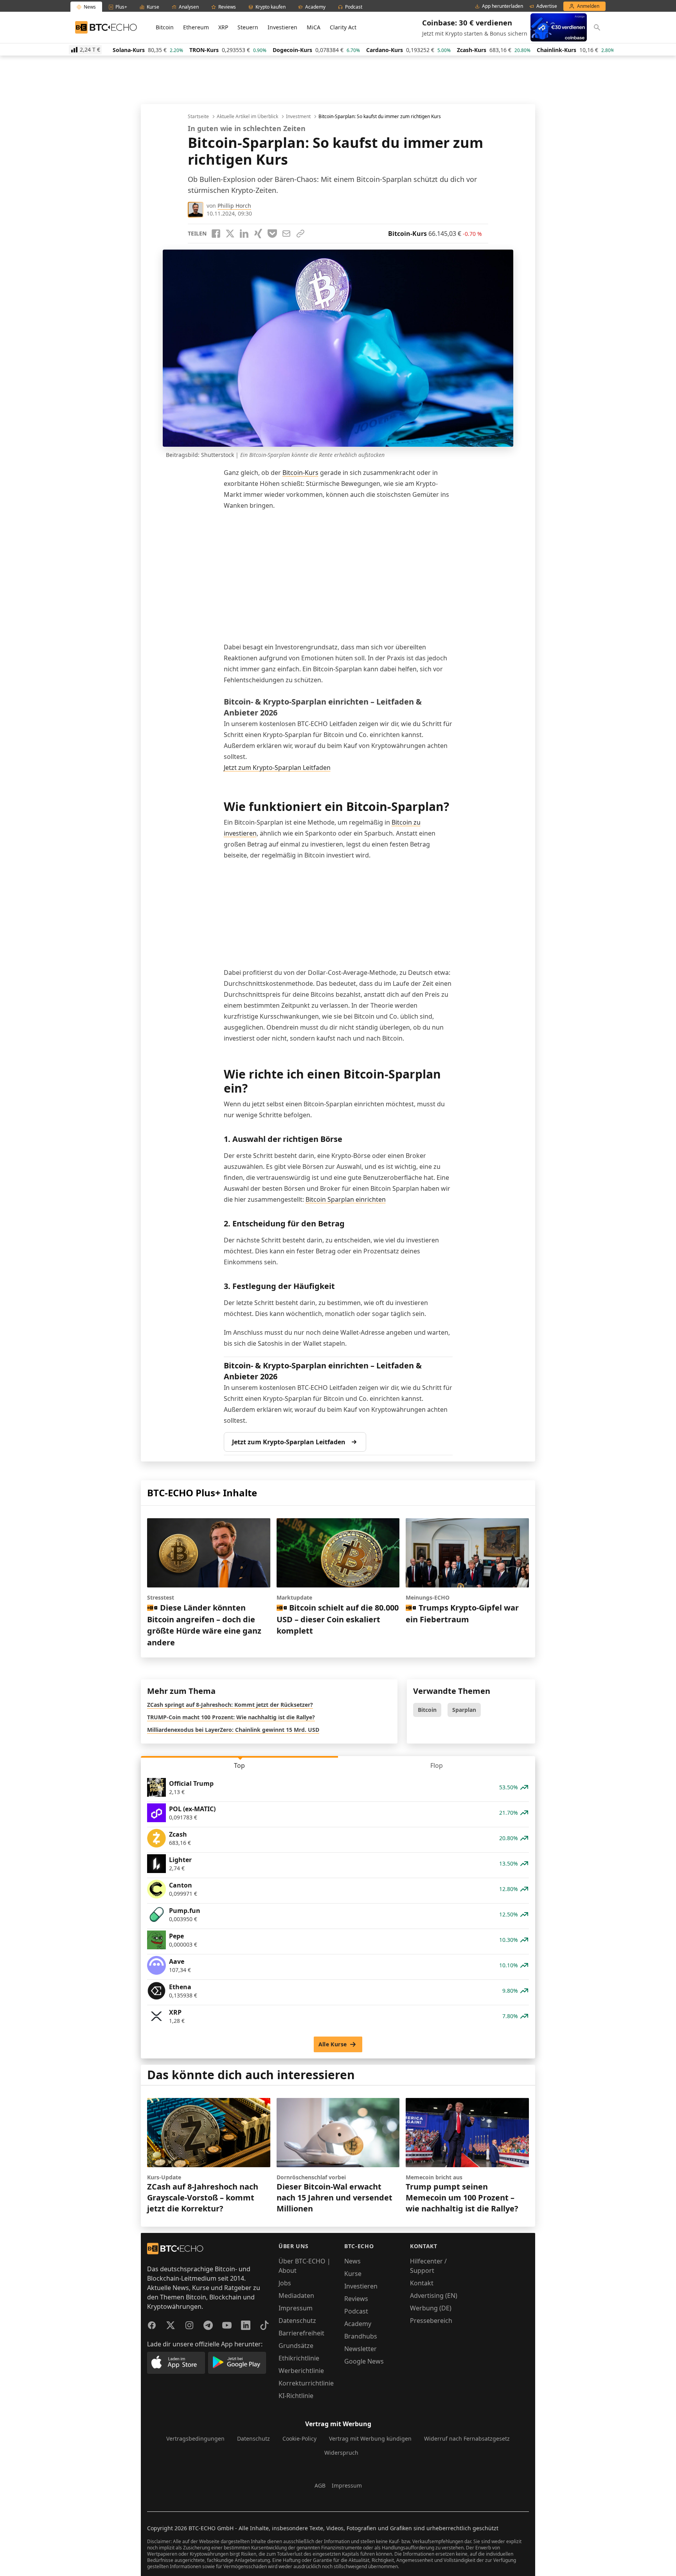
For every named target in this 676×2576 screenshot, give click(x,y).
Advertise (547, 6)
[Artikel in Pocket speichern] (272, 234)
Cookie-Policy (299, 2438)
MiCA (314, 27)
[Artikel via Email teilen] (286, 234)
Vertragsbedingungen (195, 2438)
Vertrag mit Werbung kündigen (370, 2438)
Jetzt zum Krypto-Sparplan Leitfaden (277, 768)
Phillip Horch (234, 206)
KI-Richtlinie (296, 2396)
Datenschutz (297, 2321)
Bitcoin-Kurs (300, 473)
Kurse (353, 2274)
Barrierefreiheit (301, 2333)
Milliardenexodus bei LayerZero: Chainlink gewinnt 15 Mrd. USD (233, 1730)
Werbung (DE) (431, 2308)
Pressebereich (431, 2321)
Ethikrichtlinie (299, 2358)
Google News (364, 2361)
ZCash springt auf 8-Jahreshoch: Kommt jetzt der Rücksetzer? (230, 1705)
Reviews (356, 2299)
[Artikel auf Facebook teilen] (216, 234)
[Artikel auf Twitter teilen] (230, 234)
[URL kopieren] (300, 234)
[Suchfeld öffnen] (597, 27)
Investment (298, 117)
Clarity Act (343, 27)
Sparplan (464, 1710)
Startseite (198, 117)
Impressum (296, 2308)
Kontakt (422, 2283)
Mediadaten (296, 2296)
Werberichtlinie (301, 2371)
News (352, 2261)
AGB (320, 2485)
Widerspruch (341, 2453)
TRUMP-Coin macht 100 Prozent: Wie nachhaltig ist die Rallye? (231, 1717)
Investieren (282, 27)
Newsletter (360, 2349)
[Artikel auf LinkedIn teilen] (244, 234)
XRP (223, 27)
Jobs (285, 2283)
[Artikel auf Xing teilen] (258, 234)
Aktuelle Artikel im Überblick (247, 117)
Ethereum (196, 27)
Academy (358, 2324)
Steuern (248, 27)
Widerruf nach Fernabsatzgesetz (467, 2438)
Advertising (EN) (434, 2296)
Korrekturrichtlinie (306, 2383)
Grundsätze (296, 2346)
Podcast (356, 2311)
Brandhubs (361, 2336)
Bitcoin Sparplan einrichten (346, 1199)
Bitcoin (165, 27)
